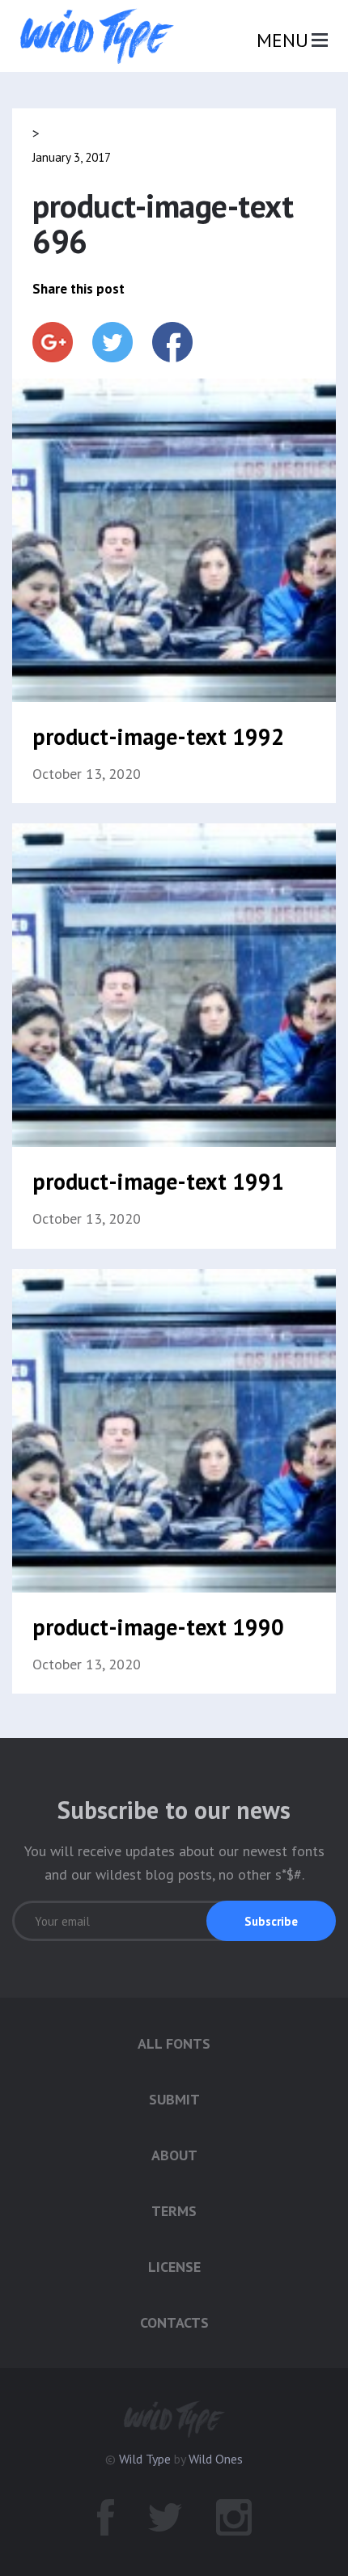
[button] (271, 1921)
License (174, 2267)
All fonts (174, 2043)
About (174, 2155)
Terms (174, 2211)
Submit (174, 2099)
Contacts (174, 2322)
